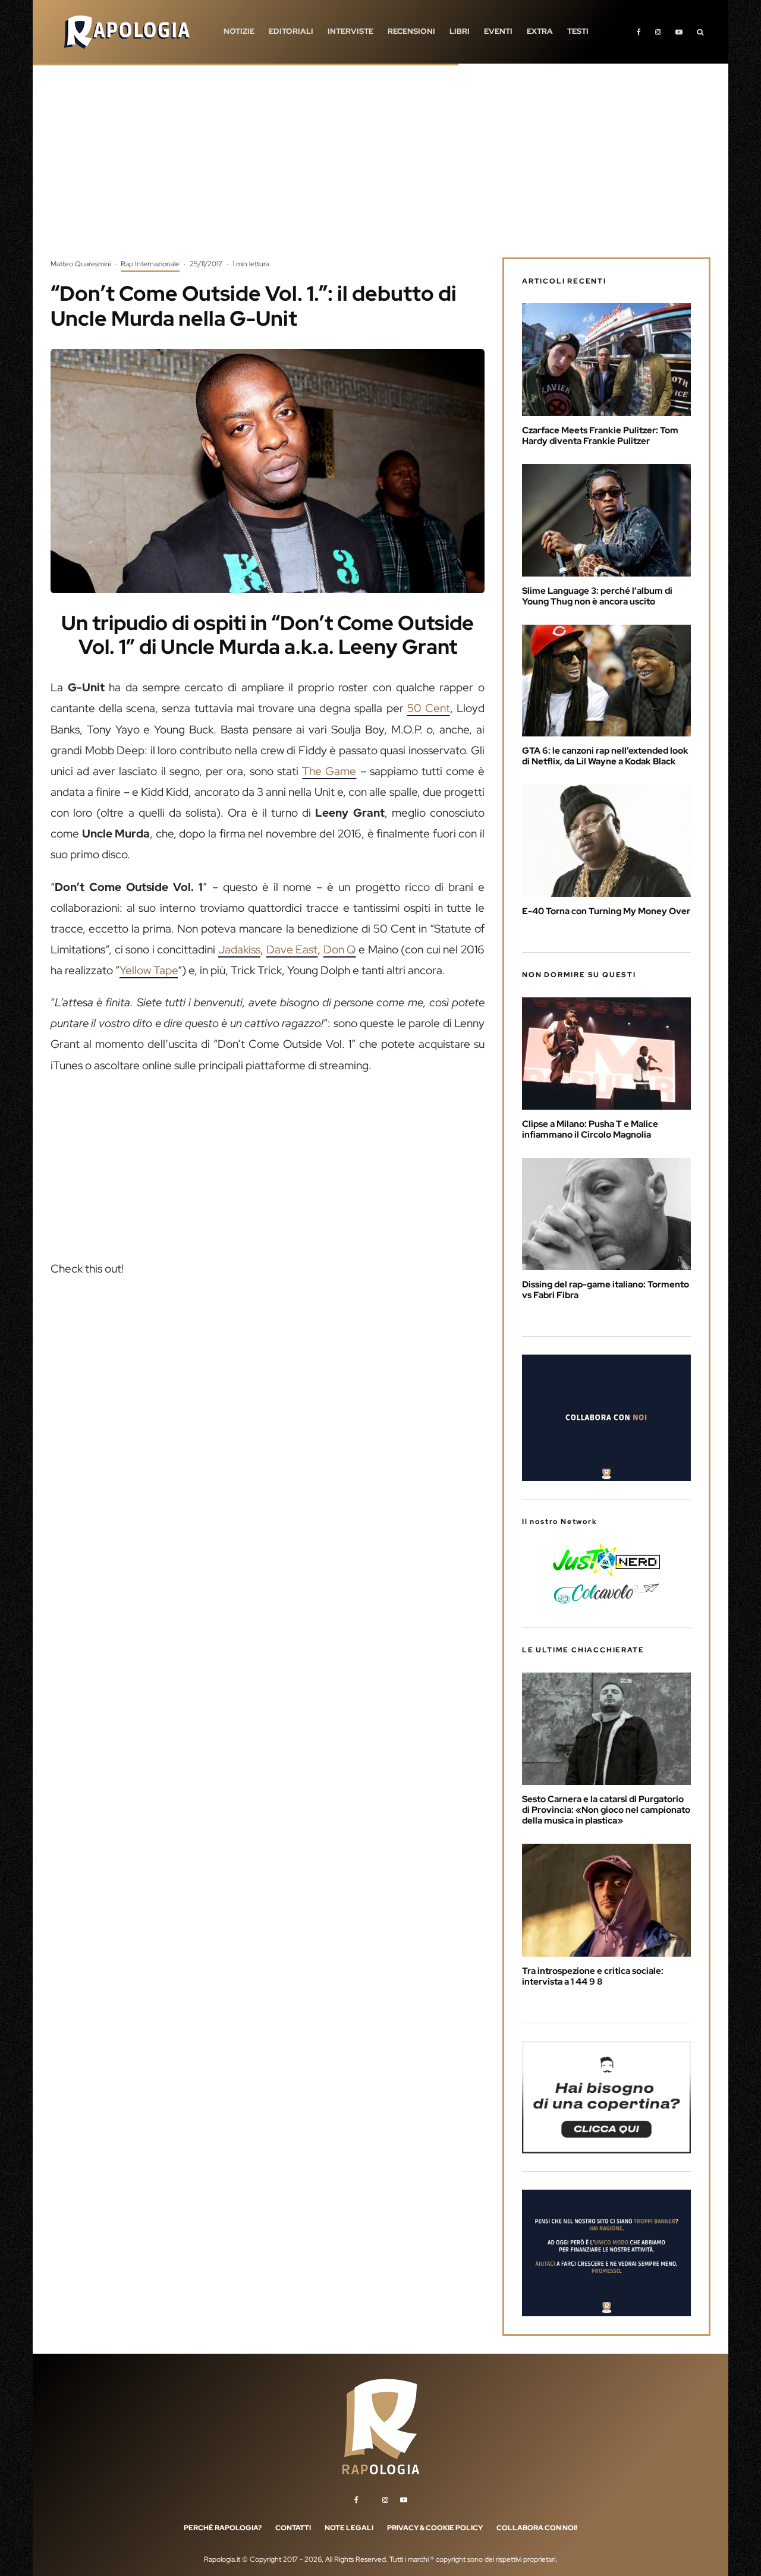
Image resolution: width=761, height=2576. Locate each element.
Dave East (292, 950)
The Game (329, 771)
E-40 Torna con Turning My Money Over (606, 911)
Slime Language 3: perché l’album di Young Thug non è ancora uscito (597, 596)
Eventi (498, 31)
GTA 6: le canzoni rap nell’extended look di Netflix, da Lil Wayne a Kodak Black (605, 756)
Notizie (239, 31)
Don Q (340, 950)
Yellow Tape (149, 970)
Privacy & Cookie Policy (435, 2528)
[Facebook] (639, 32)
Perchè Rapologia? (223, 2528)
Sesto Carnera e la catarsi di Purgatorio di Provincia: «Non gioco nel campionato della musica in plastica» (606, 1810)
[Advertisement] (380, 169)
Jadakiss (239, 950)
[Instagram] (658, 32)
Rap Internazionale (150, 264)
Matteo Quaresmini (81, 264)
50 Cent (429, 708)
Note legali (349, 2528)
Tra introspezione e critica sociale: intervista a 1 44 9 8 (593, 1976)
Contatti (293, 2528)
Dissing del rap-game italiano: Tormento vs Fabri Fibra (606, 1290)
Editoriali (291, 31)
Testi (578, 31)
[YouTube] (679, 32)
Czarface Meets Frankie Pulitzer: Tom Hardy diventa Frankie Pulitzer (600, 436)
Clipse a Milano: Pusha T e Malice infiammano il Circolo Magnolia (590, 1129)
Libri (460, 31)
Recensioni (411, 31)
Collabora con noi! (537, 2528)
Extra (540, 31)
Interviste (350, 31)
